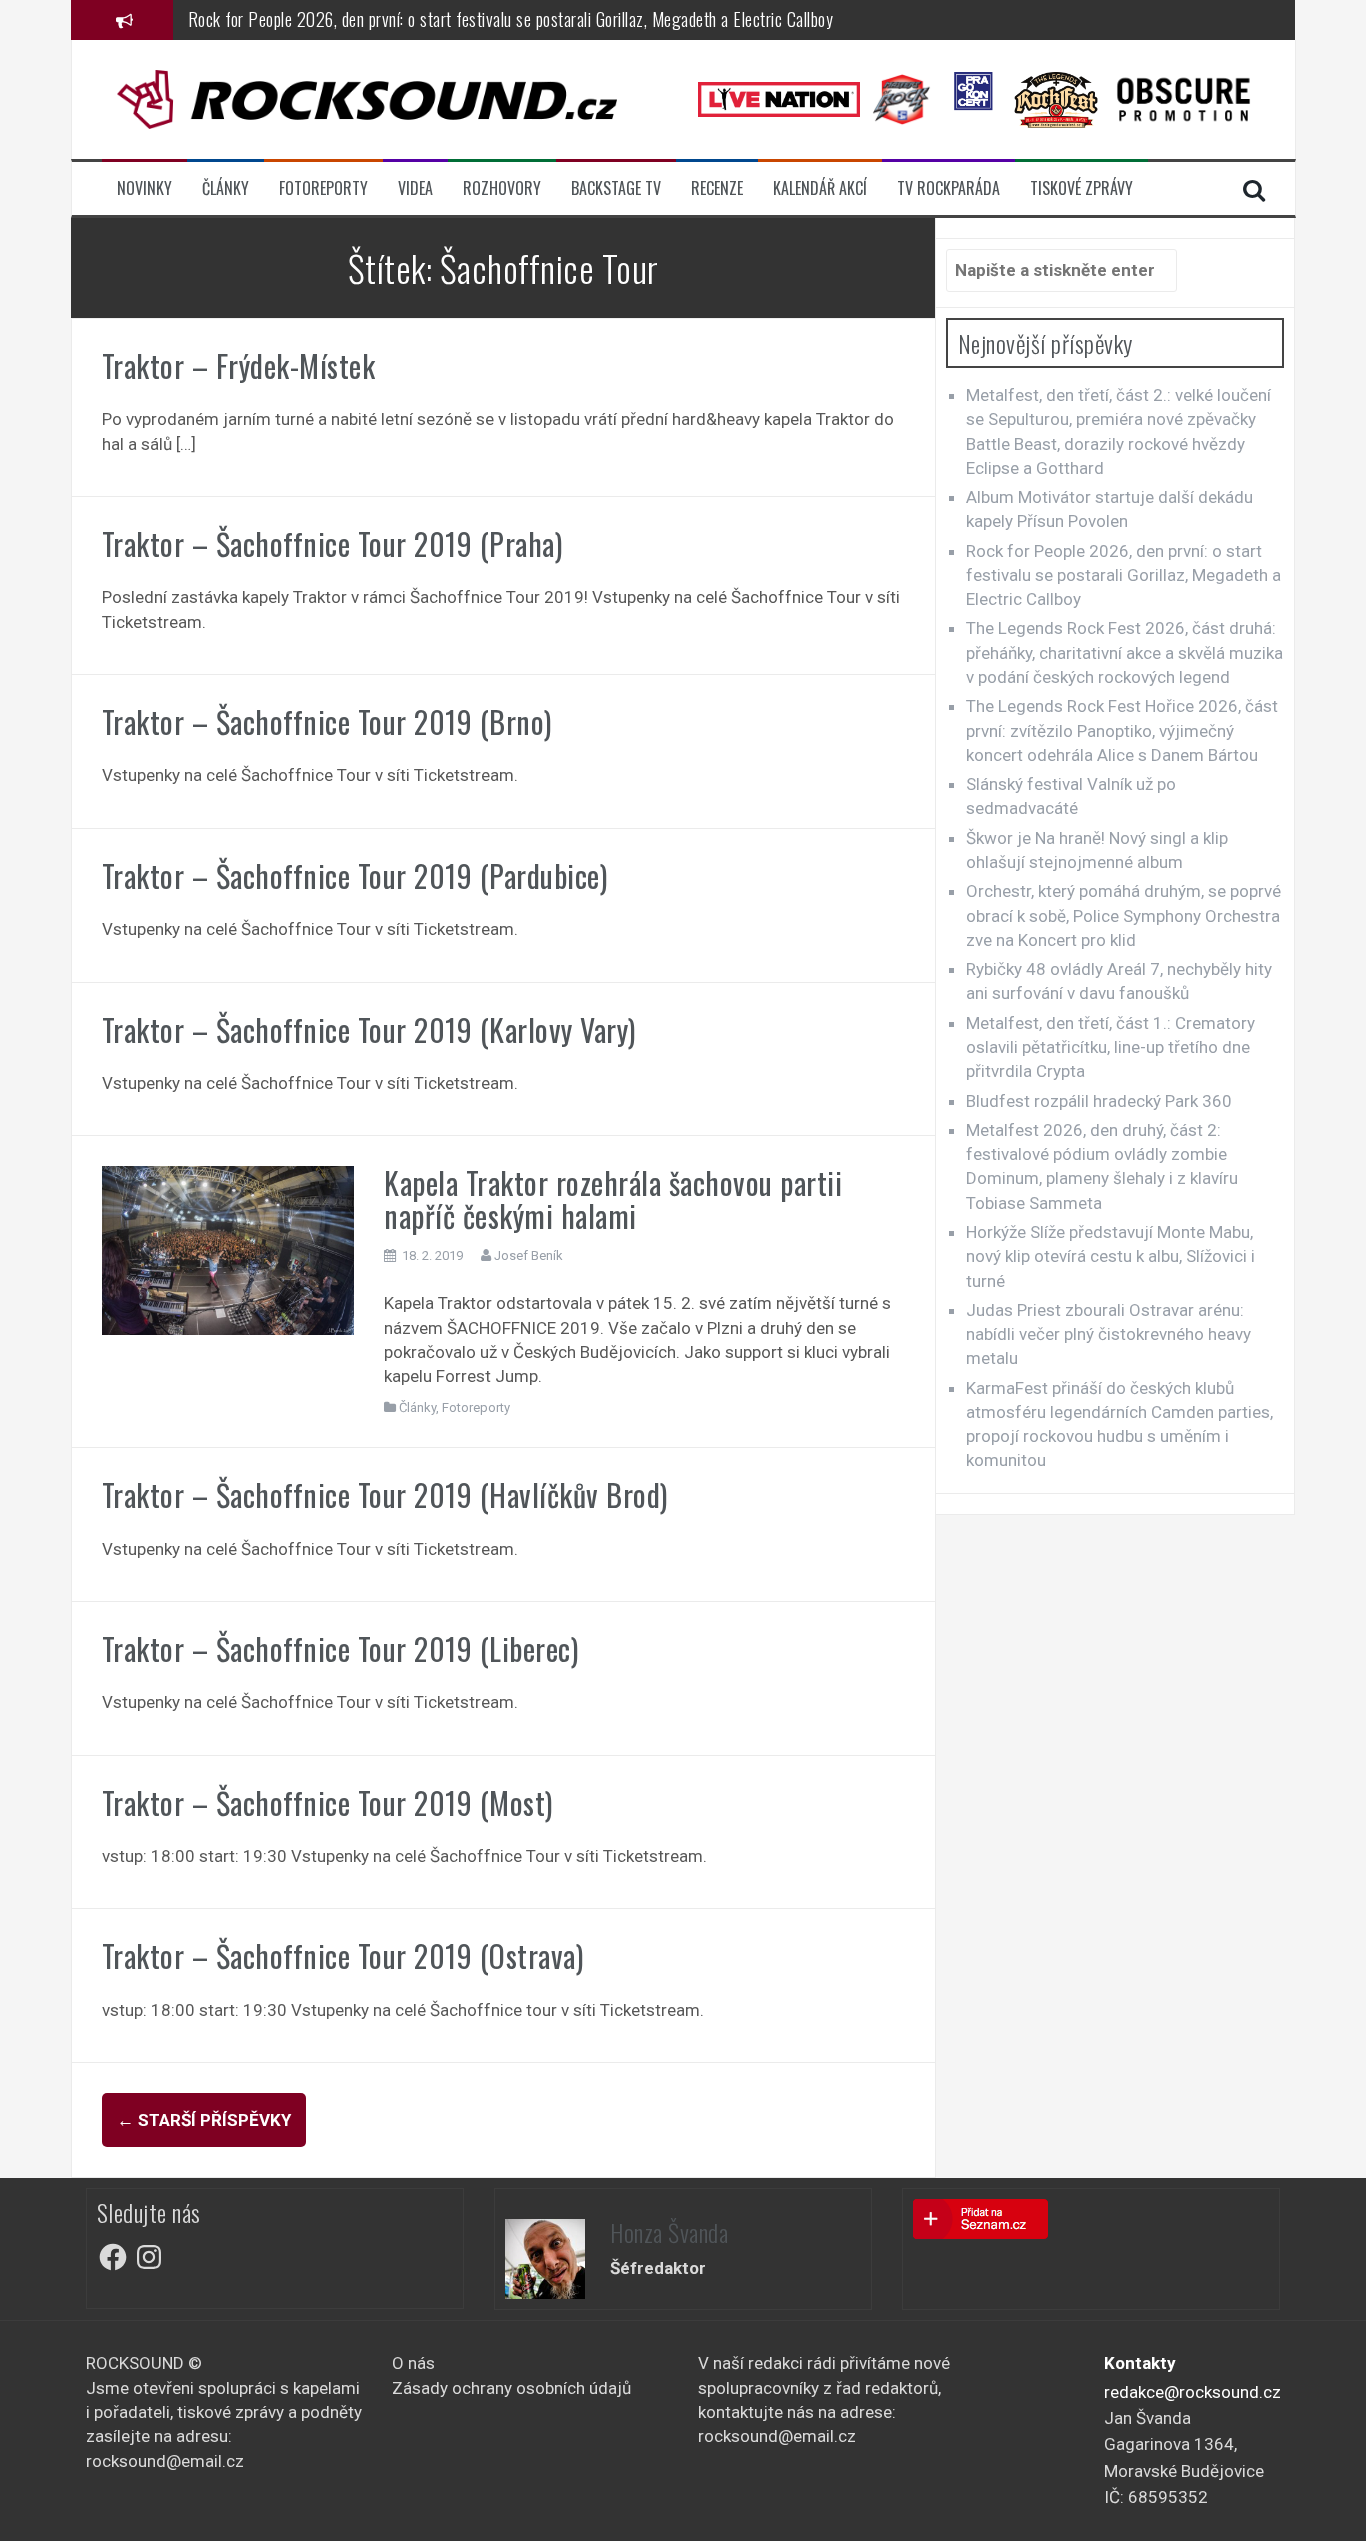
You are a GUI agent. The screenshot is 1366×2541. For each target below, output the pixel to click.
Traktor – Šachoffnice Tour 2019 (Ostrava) (343, 1955)
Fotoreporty (323, 188)
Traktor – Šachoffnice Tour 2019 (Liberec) (340, 1648)
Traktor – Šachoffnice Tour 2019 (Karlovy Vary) (369, 1029)
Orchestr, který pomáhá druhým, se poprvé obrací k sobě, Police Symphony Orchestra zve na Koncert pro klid (1123, 915)
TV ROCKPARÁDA (948, 188)
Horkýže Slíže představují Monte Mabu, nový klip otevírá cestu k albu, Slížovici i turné (1110, 1256)
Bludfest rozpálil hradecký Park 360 (1099, 1101)
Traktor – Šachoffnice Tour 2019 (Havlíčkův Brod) (385, 1494)
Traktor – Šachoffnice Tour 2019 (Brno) (327, 721)
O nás (413, 2363)
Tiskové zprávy (1081, 188)
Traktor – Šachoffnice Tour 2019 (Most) (327, 1802)
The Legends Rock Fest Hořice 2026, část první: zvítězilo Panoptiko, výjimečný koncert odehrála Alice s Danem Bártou (1122, 730)
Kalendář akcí (820, 188)
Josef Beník (528, 1255)
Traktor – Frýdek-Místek (239, 365)
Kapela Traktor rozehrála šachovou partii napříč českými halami (613, 1199)
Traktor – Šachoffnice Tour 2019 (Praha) (332, 543)
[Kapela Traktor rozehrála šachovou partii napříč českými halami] (228, 1249)
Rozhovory (502, 188)
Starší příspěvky (204, 2120)
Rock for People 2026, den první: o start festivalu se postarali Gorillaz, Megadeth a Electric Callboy (511, 19)
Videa (415, 188)
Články (225, 188)
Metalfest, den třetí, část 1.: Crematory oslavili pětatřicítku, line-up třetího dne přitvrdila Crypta (1110, 1047)
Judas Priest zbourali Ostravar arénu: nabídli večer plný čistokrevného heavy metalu (1108, 1334)
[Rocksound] (367, 98)
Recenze (717, 188)
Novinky (144, 188)
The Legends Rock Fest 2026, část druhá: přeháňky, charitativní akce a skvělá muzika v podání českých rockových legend (1124, 652)
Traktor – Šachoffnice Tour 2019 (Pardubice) (355, 875)
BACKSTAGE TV (616, 188)
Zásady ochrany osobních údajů (511, 2388)
